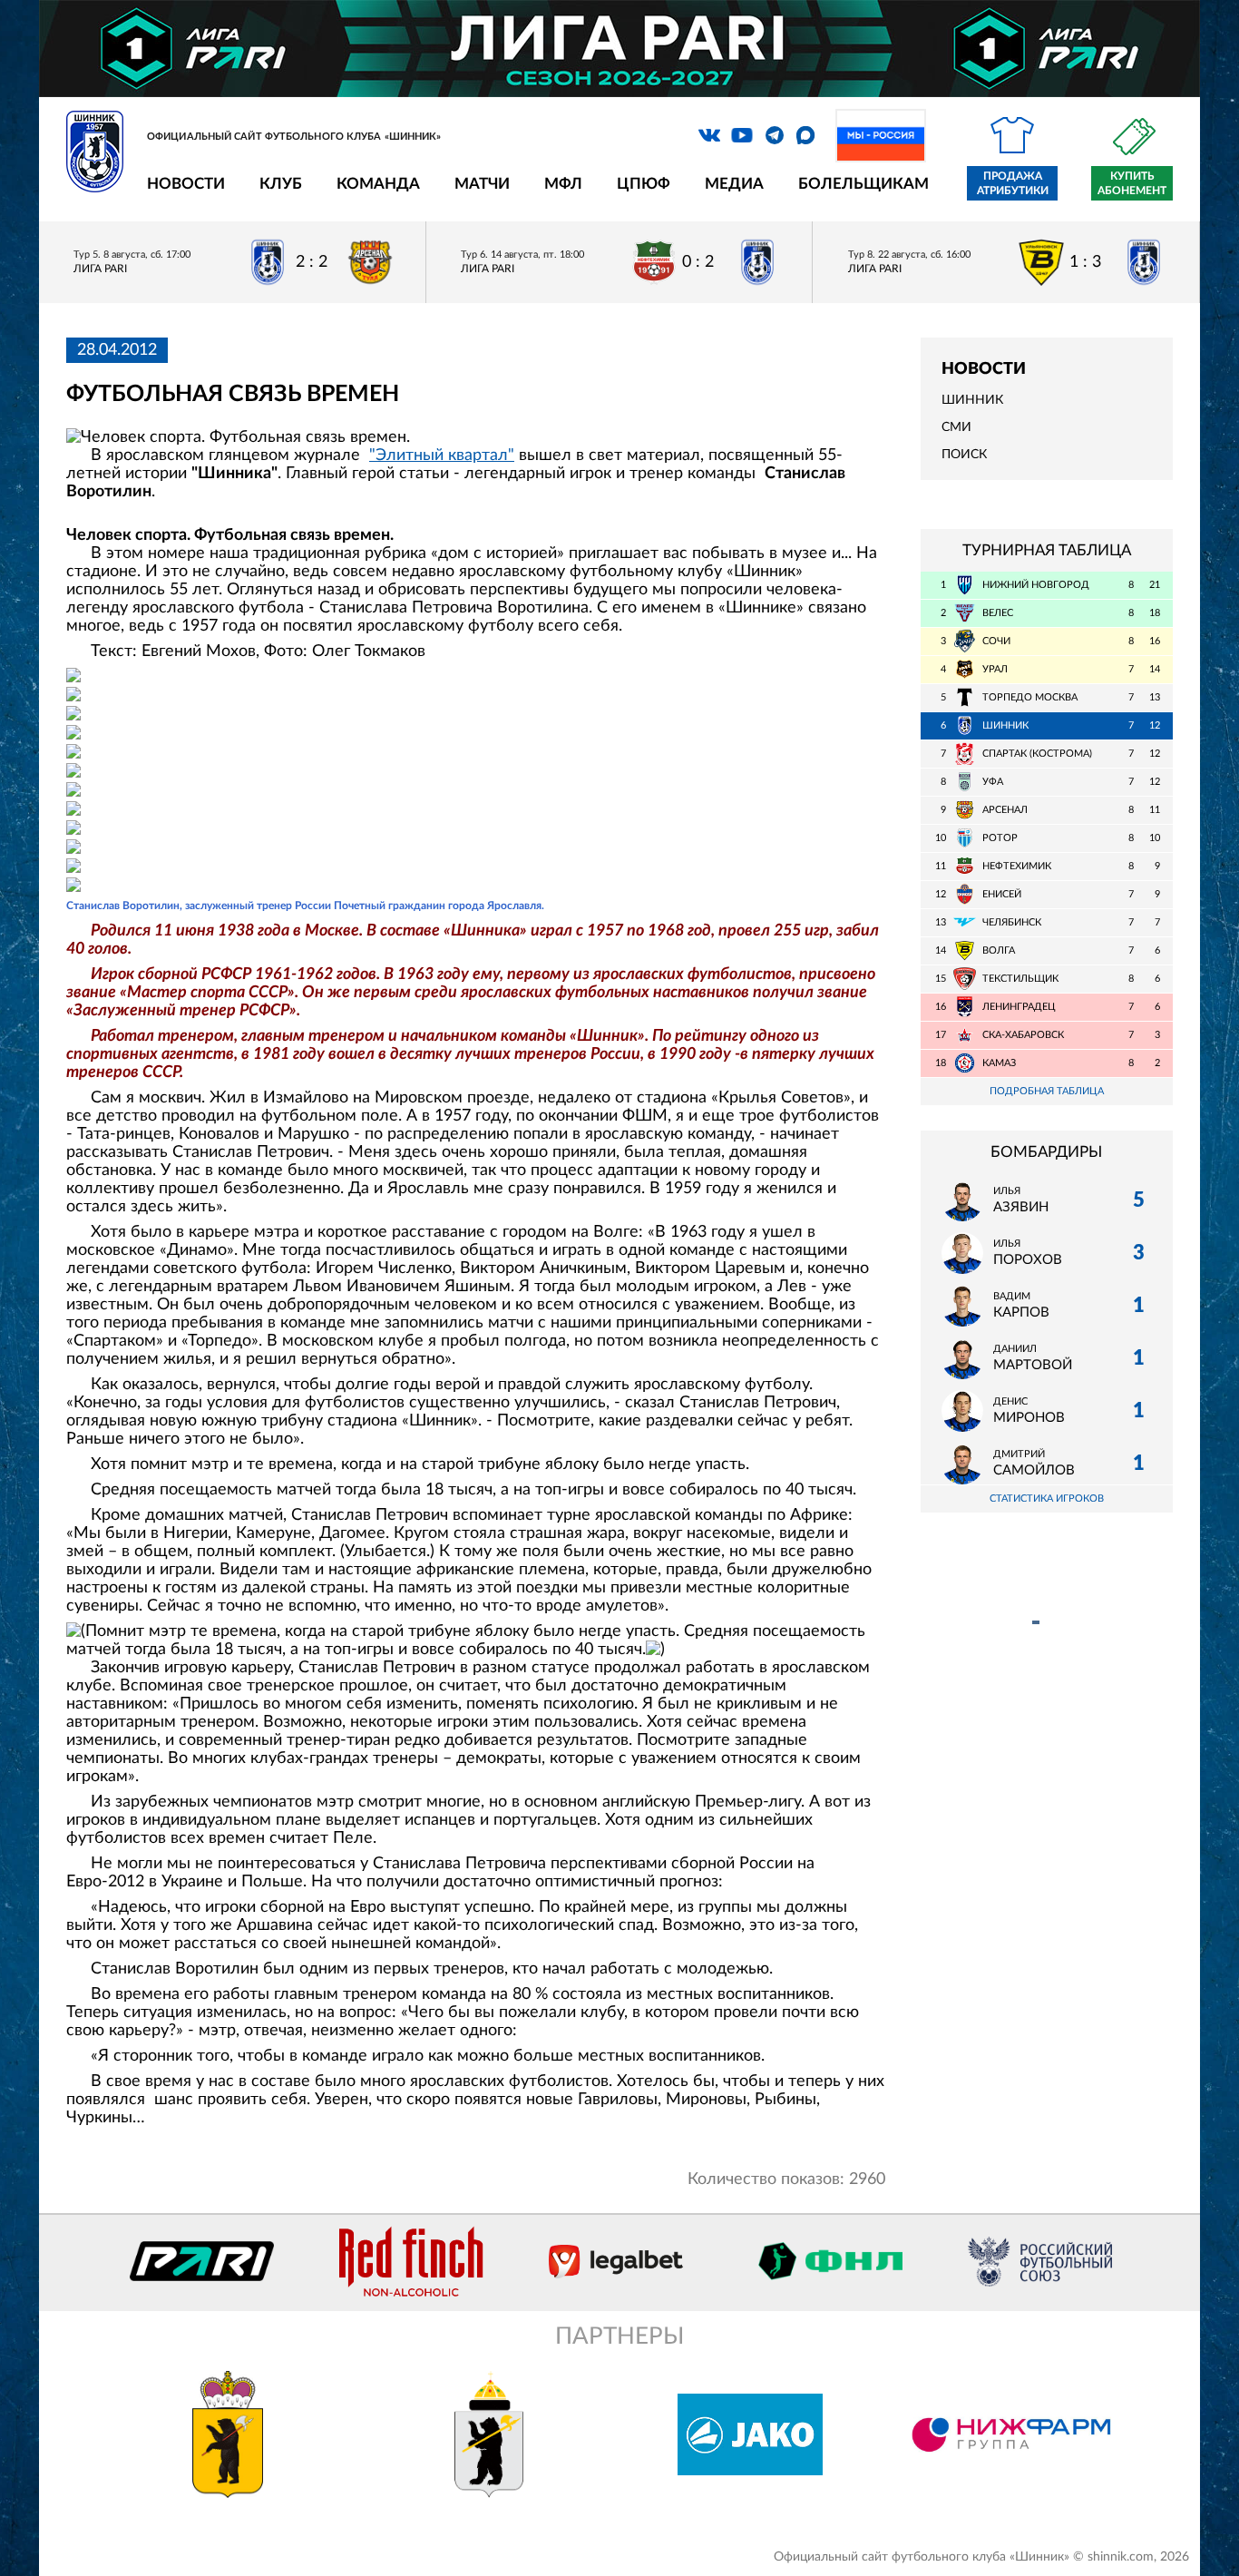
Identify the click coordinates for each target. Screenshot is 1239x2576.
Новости (186, 184)
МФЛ (563, 184)
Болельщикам (863, 184)
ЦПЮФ (644, 184)
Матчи (482, 184)
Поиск (964, 455)
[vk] (709, 135)
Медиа (734, 184)
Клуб (281, 184)
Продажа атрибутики (1013, 183)
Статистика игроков (1047, 1499)
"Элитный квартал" (442, 455)
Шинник (972, 400)
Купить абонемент (1132, 183)
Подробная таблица (1047, 1091)
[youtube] (742, 135)
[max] (805, 135)
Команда (378, 184)
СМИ (956, 427)
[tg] (775, 135)
